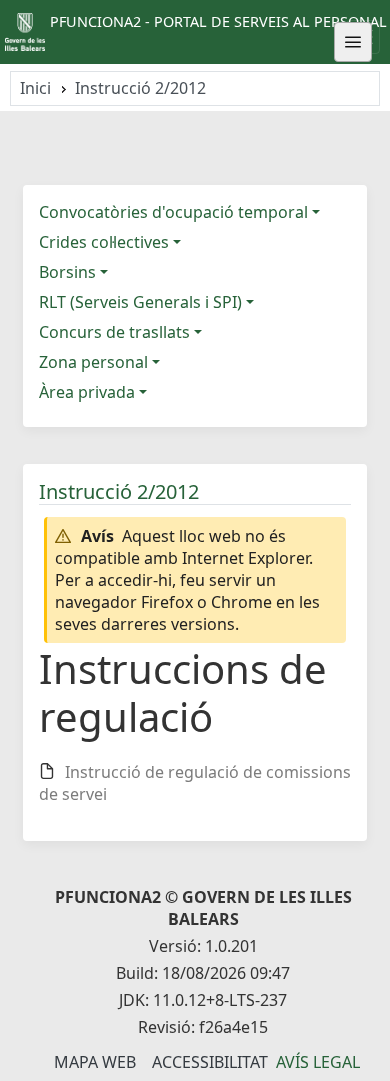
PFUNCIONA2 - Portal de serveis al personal (218, 21)
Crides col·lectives (104, 242)
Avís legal (318, 1062)
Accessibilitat (210, 1062)
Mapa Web (95, 1062)
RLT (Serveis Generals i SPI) (140, 302)
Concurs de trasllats (114, 332)
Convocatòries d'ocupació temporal (173, 212)
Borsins (67, 272)
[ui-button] (353, 42)
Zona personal (93, 362)
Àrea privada (87, 392)
